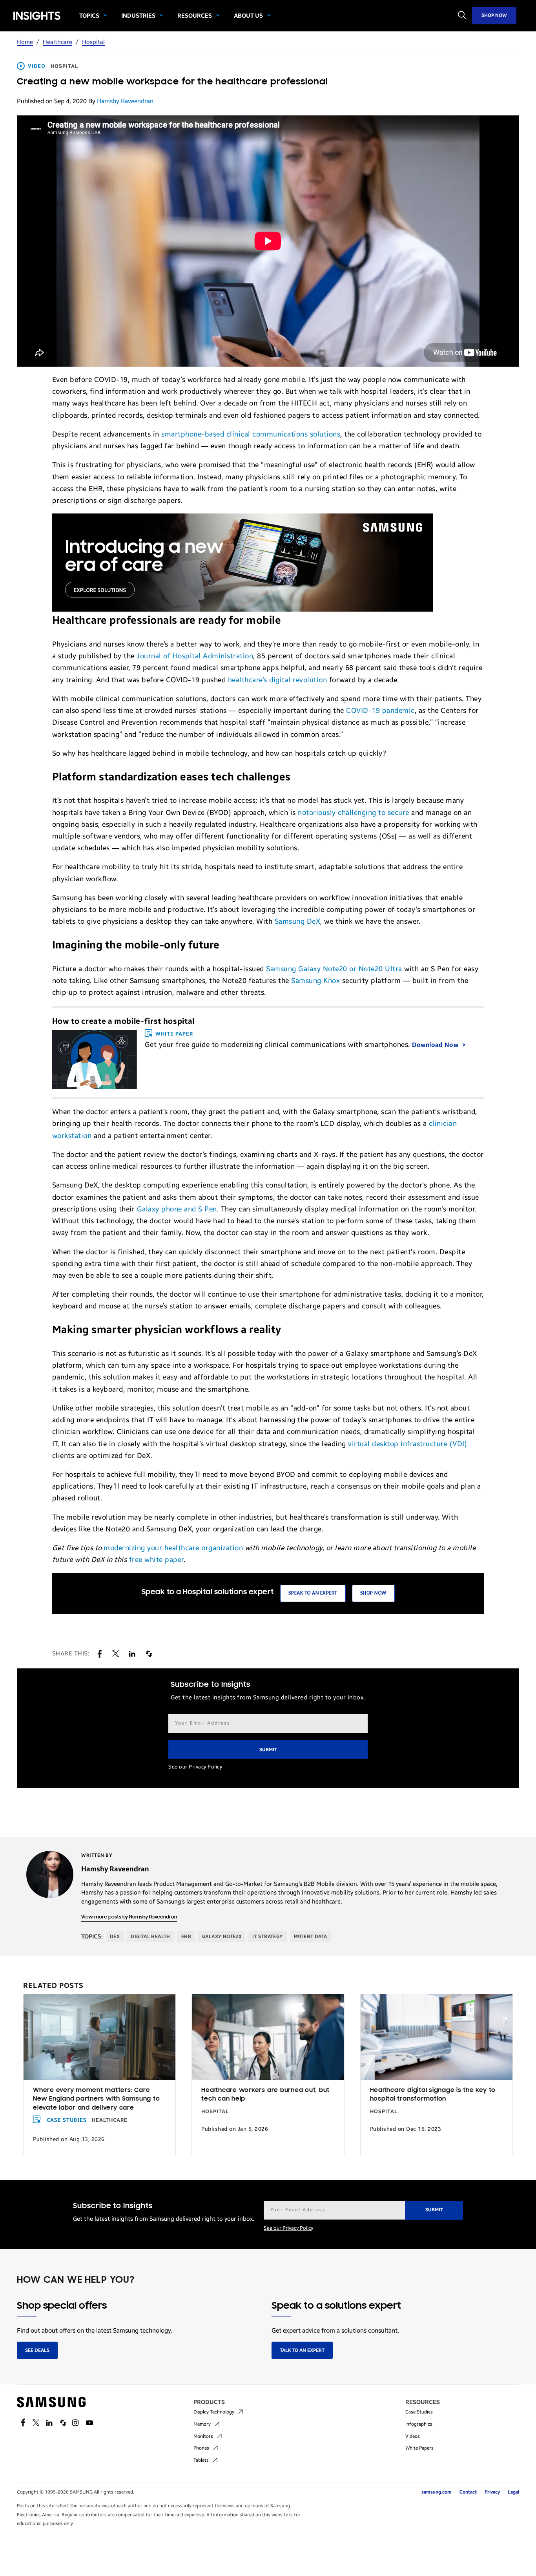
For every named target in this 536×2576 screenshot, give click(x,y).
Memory (202, 2424)
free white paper (156, 1560)
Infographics (419, 2424)
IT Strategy (267, 1937)
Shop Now (494, 15)
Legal (513, 2492)
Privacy (492, 2492)
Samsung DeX (298, 921)
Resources (195, 16)
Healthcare (57, 42)
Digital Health (150, 1937)
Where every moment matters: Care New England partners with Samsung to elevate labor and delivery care (96, 2099)
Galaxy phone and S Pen (177, 1209)
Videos (413, 2436)
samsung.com (437, 2492)
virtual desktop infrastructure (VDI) (407, 1444)
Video (37, 66)
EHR (186, 1937)
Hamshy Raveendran (125, 101)
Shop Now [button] (373, 1593)
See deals (37, 2350)
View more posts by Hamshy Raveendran (129, 1917)
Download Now (436, 1045)
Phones (201, 2448)
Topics (89, 16)
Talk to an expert (302, 2350)
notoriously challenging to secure (354, 813)
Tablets (201, 2460)
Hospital (93, 42)
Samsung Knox (315, 981)
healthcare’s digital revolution (278, 680)
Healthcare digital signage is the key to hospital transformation (433, 2095)
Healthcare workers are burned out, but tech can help (265, 2095)
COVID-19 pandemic (380, 711)
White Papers (419, 2448)
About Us (248, 16)
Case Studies (67, 2120)
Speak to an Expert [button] (313, 1593)
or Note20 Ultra (376, 969)
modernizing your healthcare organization (173, 1548)
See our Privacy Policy (195, 1767)
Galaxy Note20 (222, 1937)
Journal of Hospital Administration (195, 656)
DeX (115, 1937)
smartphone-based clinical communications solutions (251, 434)
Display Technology (214, 2412)
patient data (311, 1937)
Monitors (203, 2436)
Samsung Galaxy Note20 (308, 969)
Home (25, 42)
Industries (138, 16)
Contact (468, 2492)
